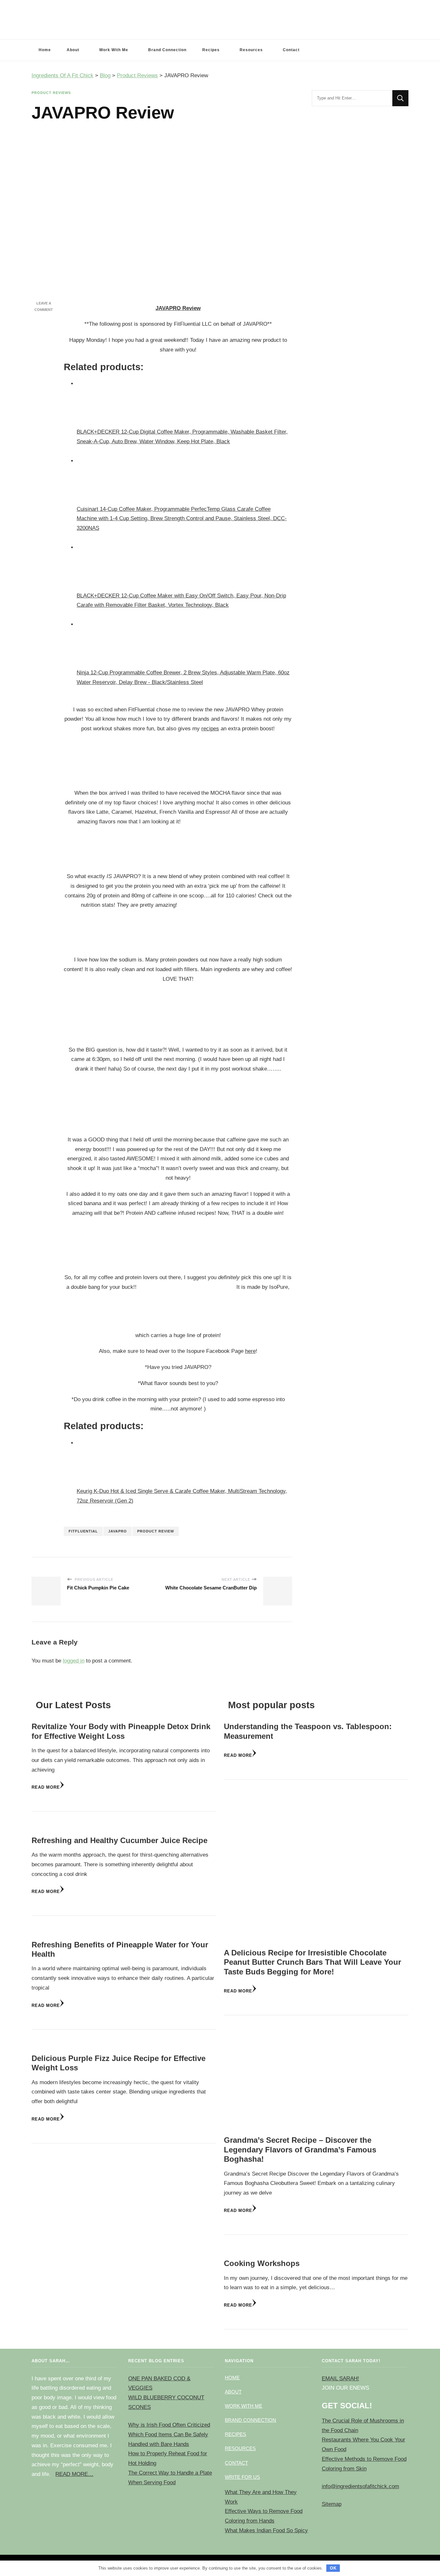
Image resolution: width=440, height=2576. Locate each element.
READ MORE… (74, 2474)
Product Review (156, 1531)
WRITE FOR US (242, 2477)
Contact (291, 50)
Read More (46, 1787)
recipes (210, 729)
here (250, 1351)
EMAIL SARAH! (340, 2379)
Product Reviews (51, 93)
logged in (74, 1661)
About (73, 50)
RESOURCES (240, 2448)
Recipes (211, 50)
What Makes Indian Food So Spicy (266, 2530)
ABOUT (233, 2392)
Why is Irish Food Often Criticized (169, 2425)
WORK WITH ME (244, 2406)
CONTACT (236, 2463)
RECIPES (235, 2434)
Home (45, 50)
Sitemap (332, 2504)
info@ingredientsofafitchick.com (360, 2486)
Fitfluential (83, 1531)
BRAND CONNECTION (250, 2420)
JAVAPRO (118, 1531)
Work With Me (114, 50)
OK (333, 2568)
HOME (232, 2378)
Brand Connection (167, 50)
